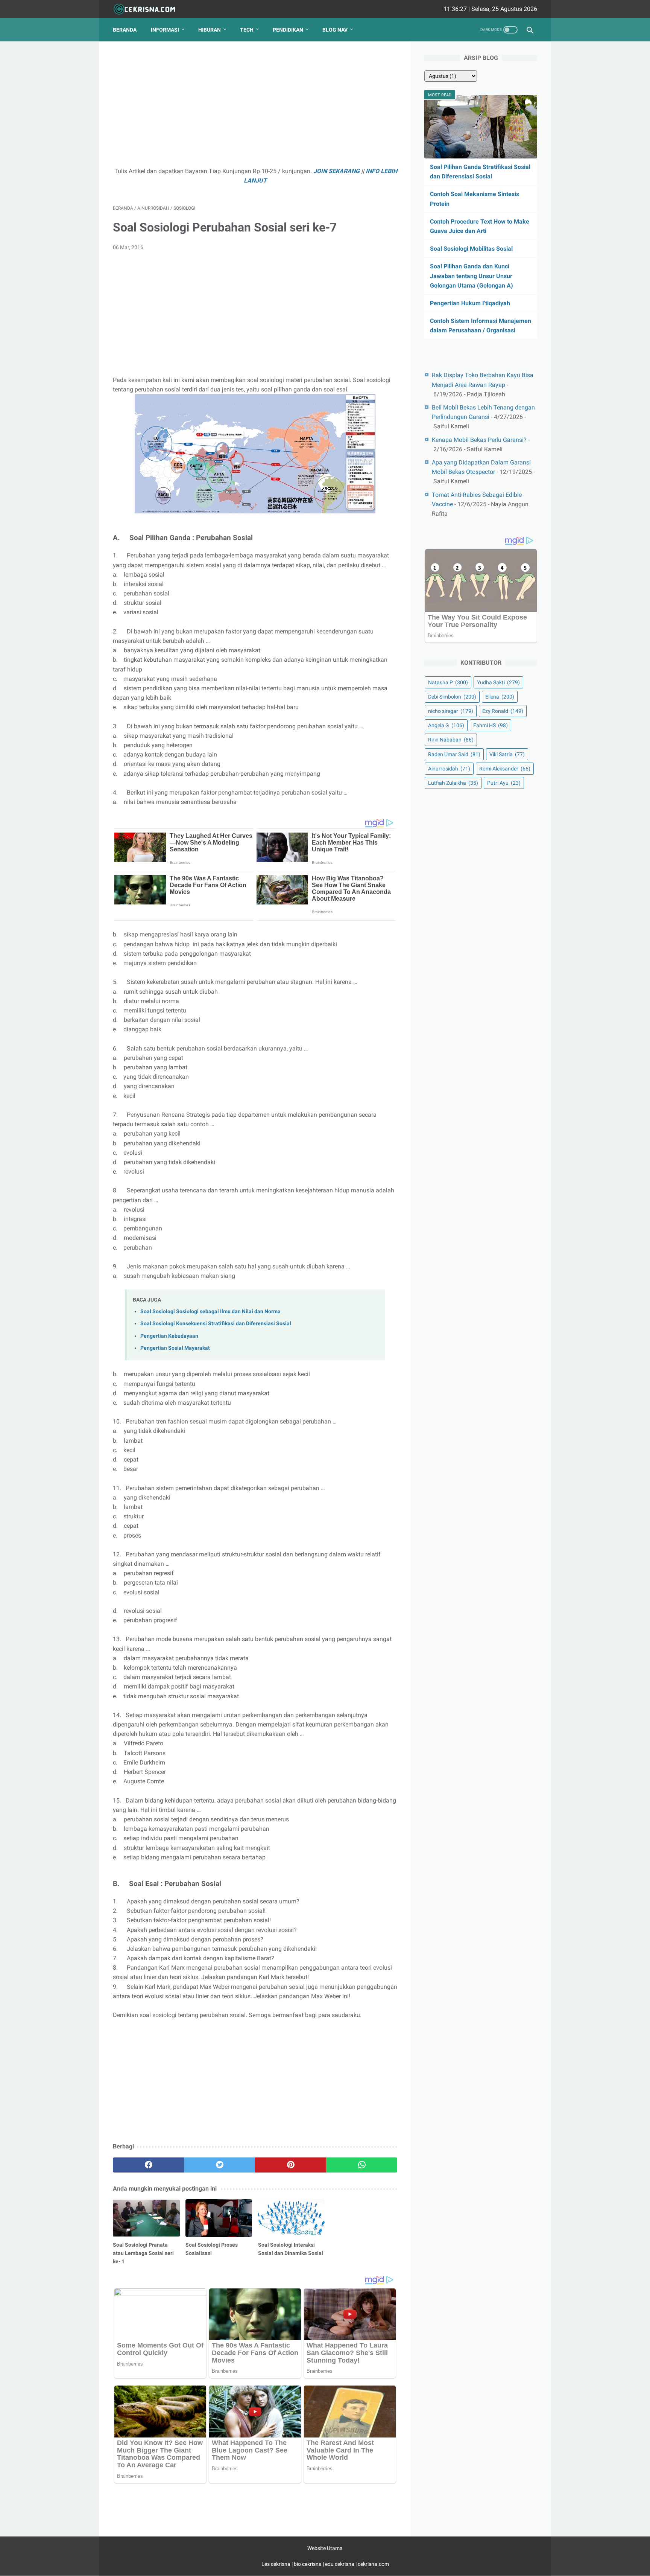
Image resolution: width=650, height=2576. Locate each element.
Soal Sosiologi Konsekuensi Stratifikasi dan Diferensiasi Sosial (216, 1324)
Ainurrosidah (449, 769)
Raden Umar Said (454, 754)
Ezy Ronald (503, 711)
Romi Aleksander (505, 769)
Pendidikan (288, 30)
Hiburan (210, 30)
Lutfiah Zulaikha (453, 783)
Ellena (500, 697)
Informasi (165, 30)
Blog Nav (335, 30)
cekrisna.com (373, 2564)
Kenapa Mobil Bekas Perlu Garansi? (479, 440)
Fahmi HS (491, 725)
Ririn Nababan (451, 740)
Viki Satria (507, 754)
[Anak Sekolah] (149, 9)
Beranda (125, 30)
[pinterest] (291, 2165)
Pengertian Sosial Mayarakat (175, 1348)
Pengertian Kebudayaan (169, 1336)
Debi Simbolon (452, 697)
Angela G (446, 725)
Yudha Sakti (498, 682)
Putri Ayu (504, 783)
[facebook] (148, 2165)
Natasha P (448, 682)
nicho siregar (451, 711)
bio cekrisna (308, 2564)
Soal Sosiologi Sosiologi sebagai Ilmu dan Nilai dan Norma (210, 1312)
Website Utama (325, 2548)
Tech (247, 30)
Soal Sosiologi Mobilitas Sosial (471, 249)
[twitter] (219, 2165)
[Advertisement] (255, 108)
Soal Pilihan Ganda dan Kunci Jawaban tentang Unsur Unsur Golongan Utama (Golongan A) (472, 276)
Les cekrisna (276, 2564)
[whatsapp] (362, 2165)
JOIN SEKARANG (336, 171)
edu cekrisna (340, 2564)
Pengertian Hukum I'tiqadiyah (470, 303)
